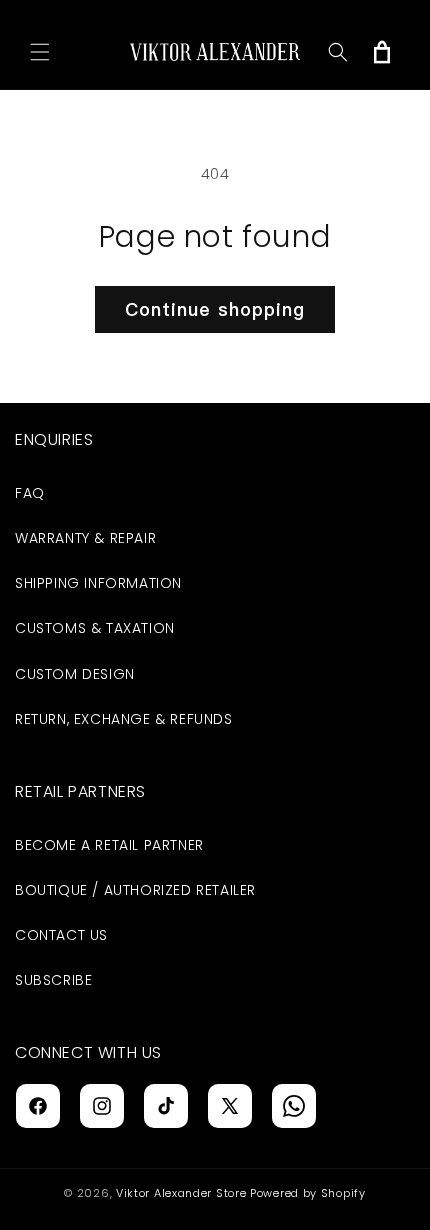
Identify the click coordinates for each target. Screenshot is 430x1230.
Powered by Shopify (308, 1193)
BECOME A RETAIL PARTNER (109, 845)
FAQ (30, 493)
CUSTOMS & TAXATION (95, 628)
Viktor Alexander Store (181, 1193)
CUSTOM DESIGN (75, 674)
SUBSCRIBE (53, 980)
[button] (40, 52)
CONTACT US (61, 935)
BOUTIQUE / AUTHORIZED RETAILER (135, 890)
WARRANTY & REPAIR (85, 538)
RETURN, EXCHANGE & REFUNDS (124, 719)
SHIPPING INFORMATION (98, 583)
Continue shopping (215, 309)
